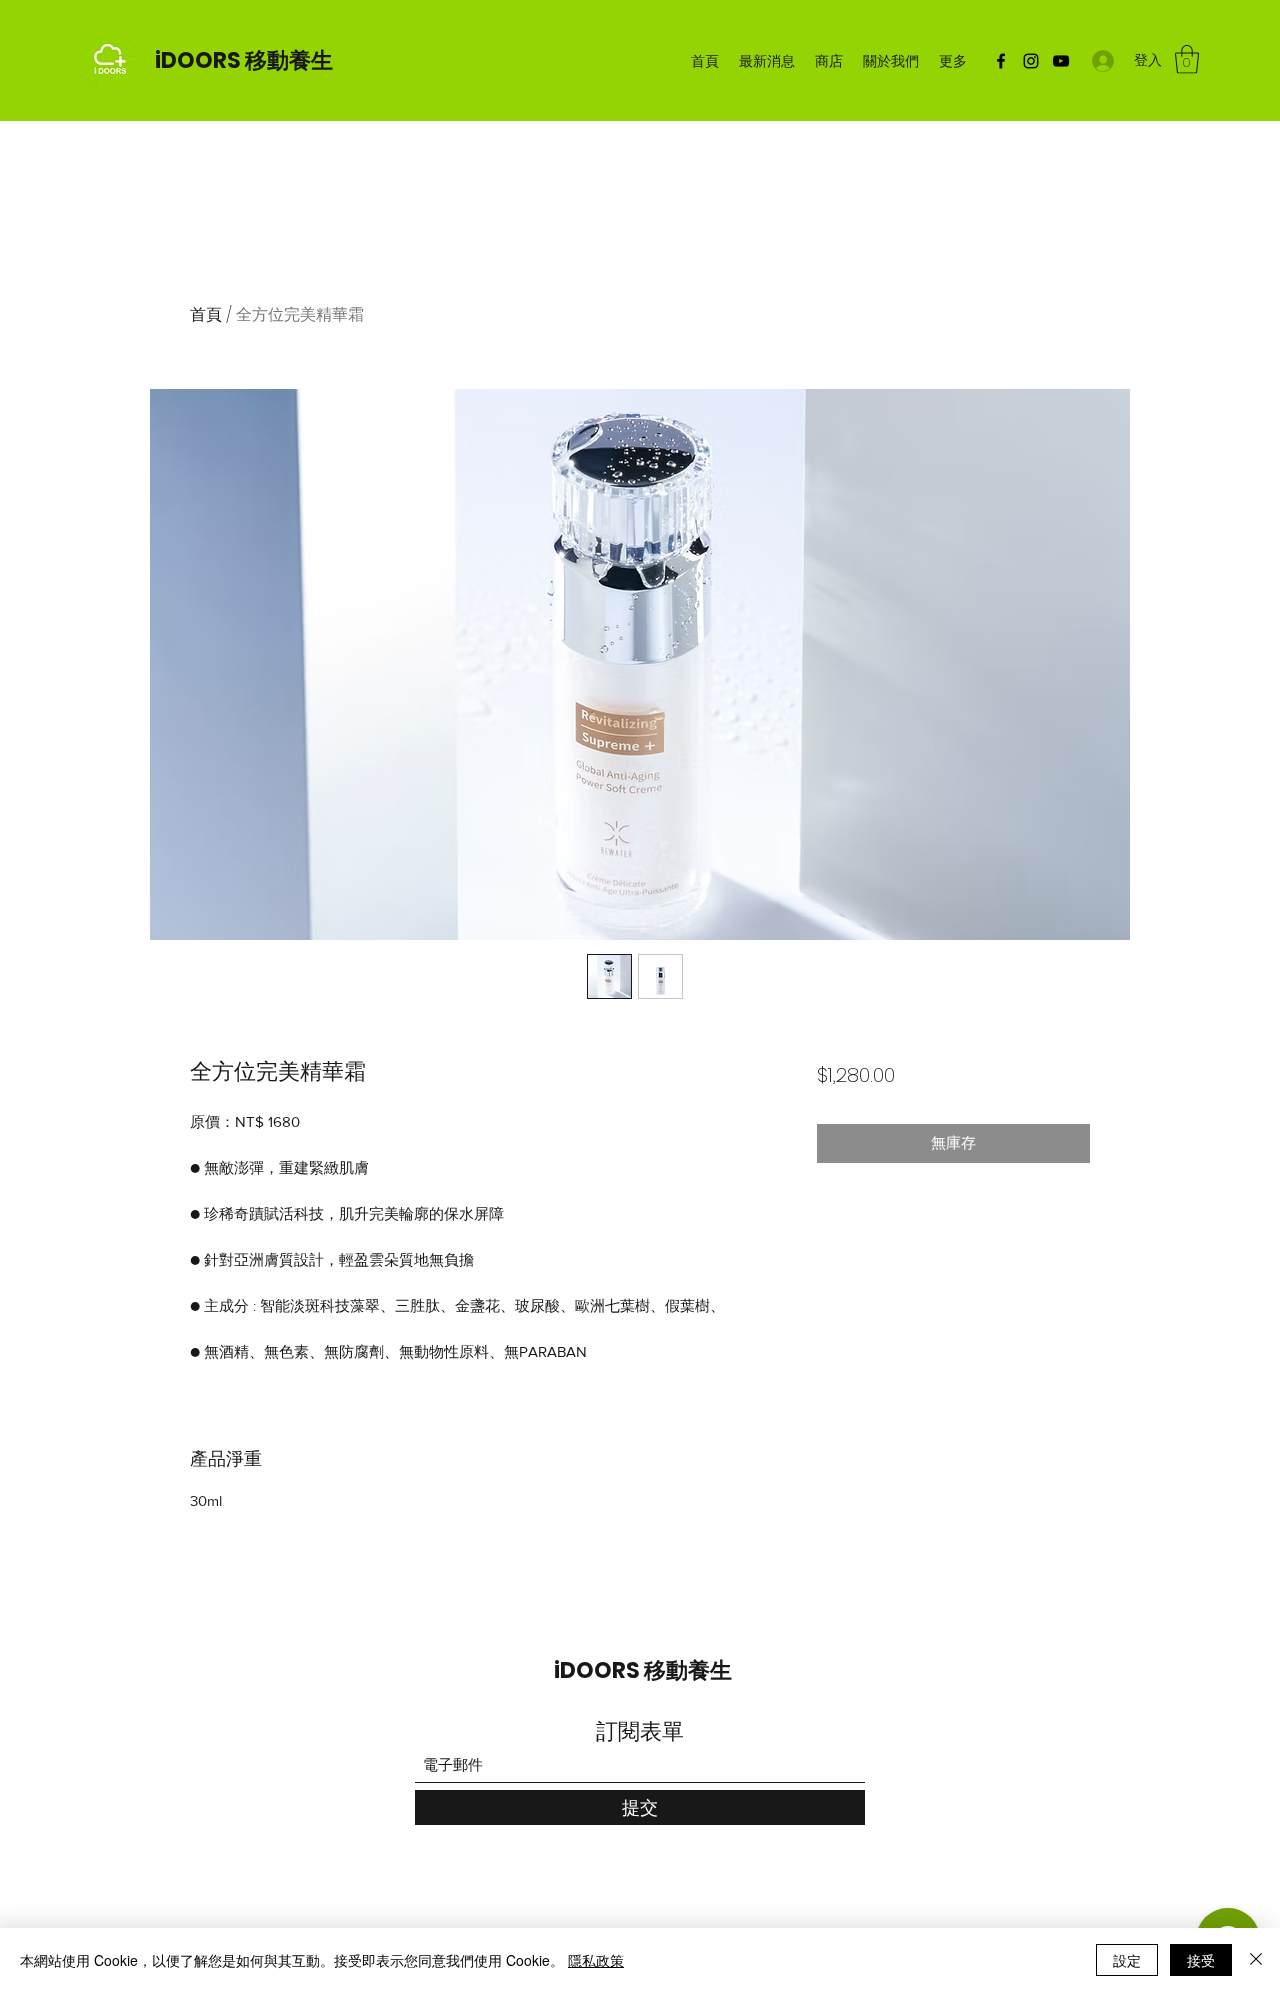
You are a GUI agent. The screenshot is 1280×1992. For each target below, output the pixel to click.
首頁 (206, 314)
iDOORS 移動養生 (244, 60)
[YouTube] (1061, 61)
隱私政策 (596, 1960)
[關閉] (1256, 1960)
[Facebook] (1001, 61)
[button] (1187, 59)
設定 (1127, 1960)
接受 (1201, 1960)
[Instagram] (1031, 61)
